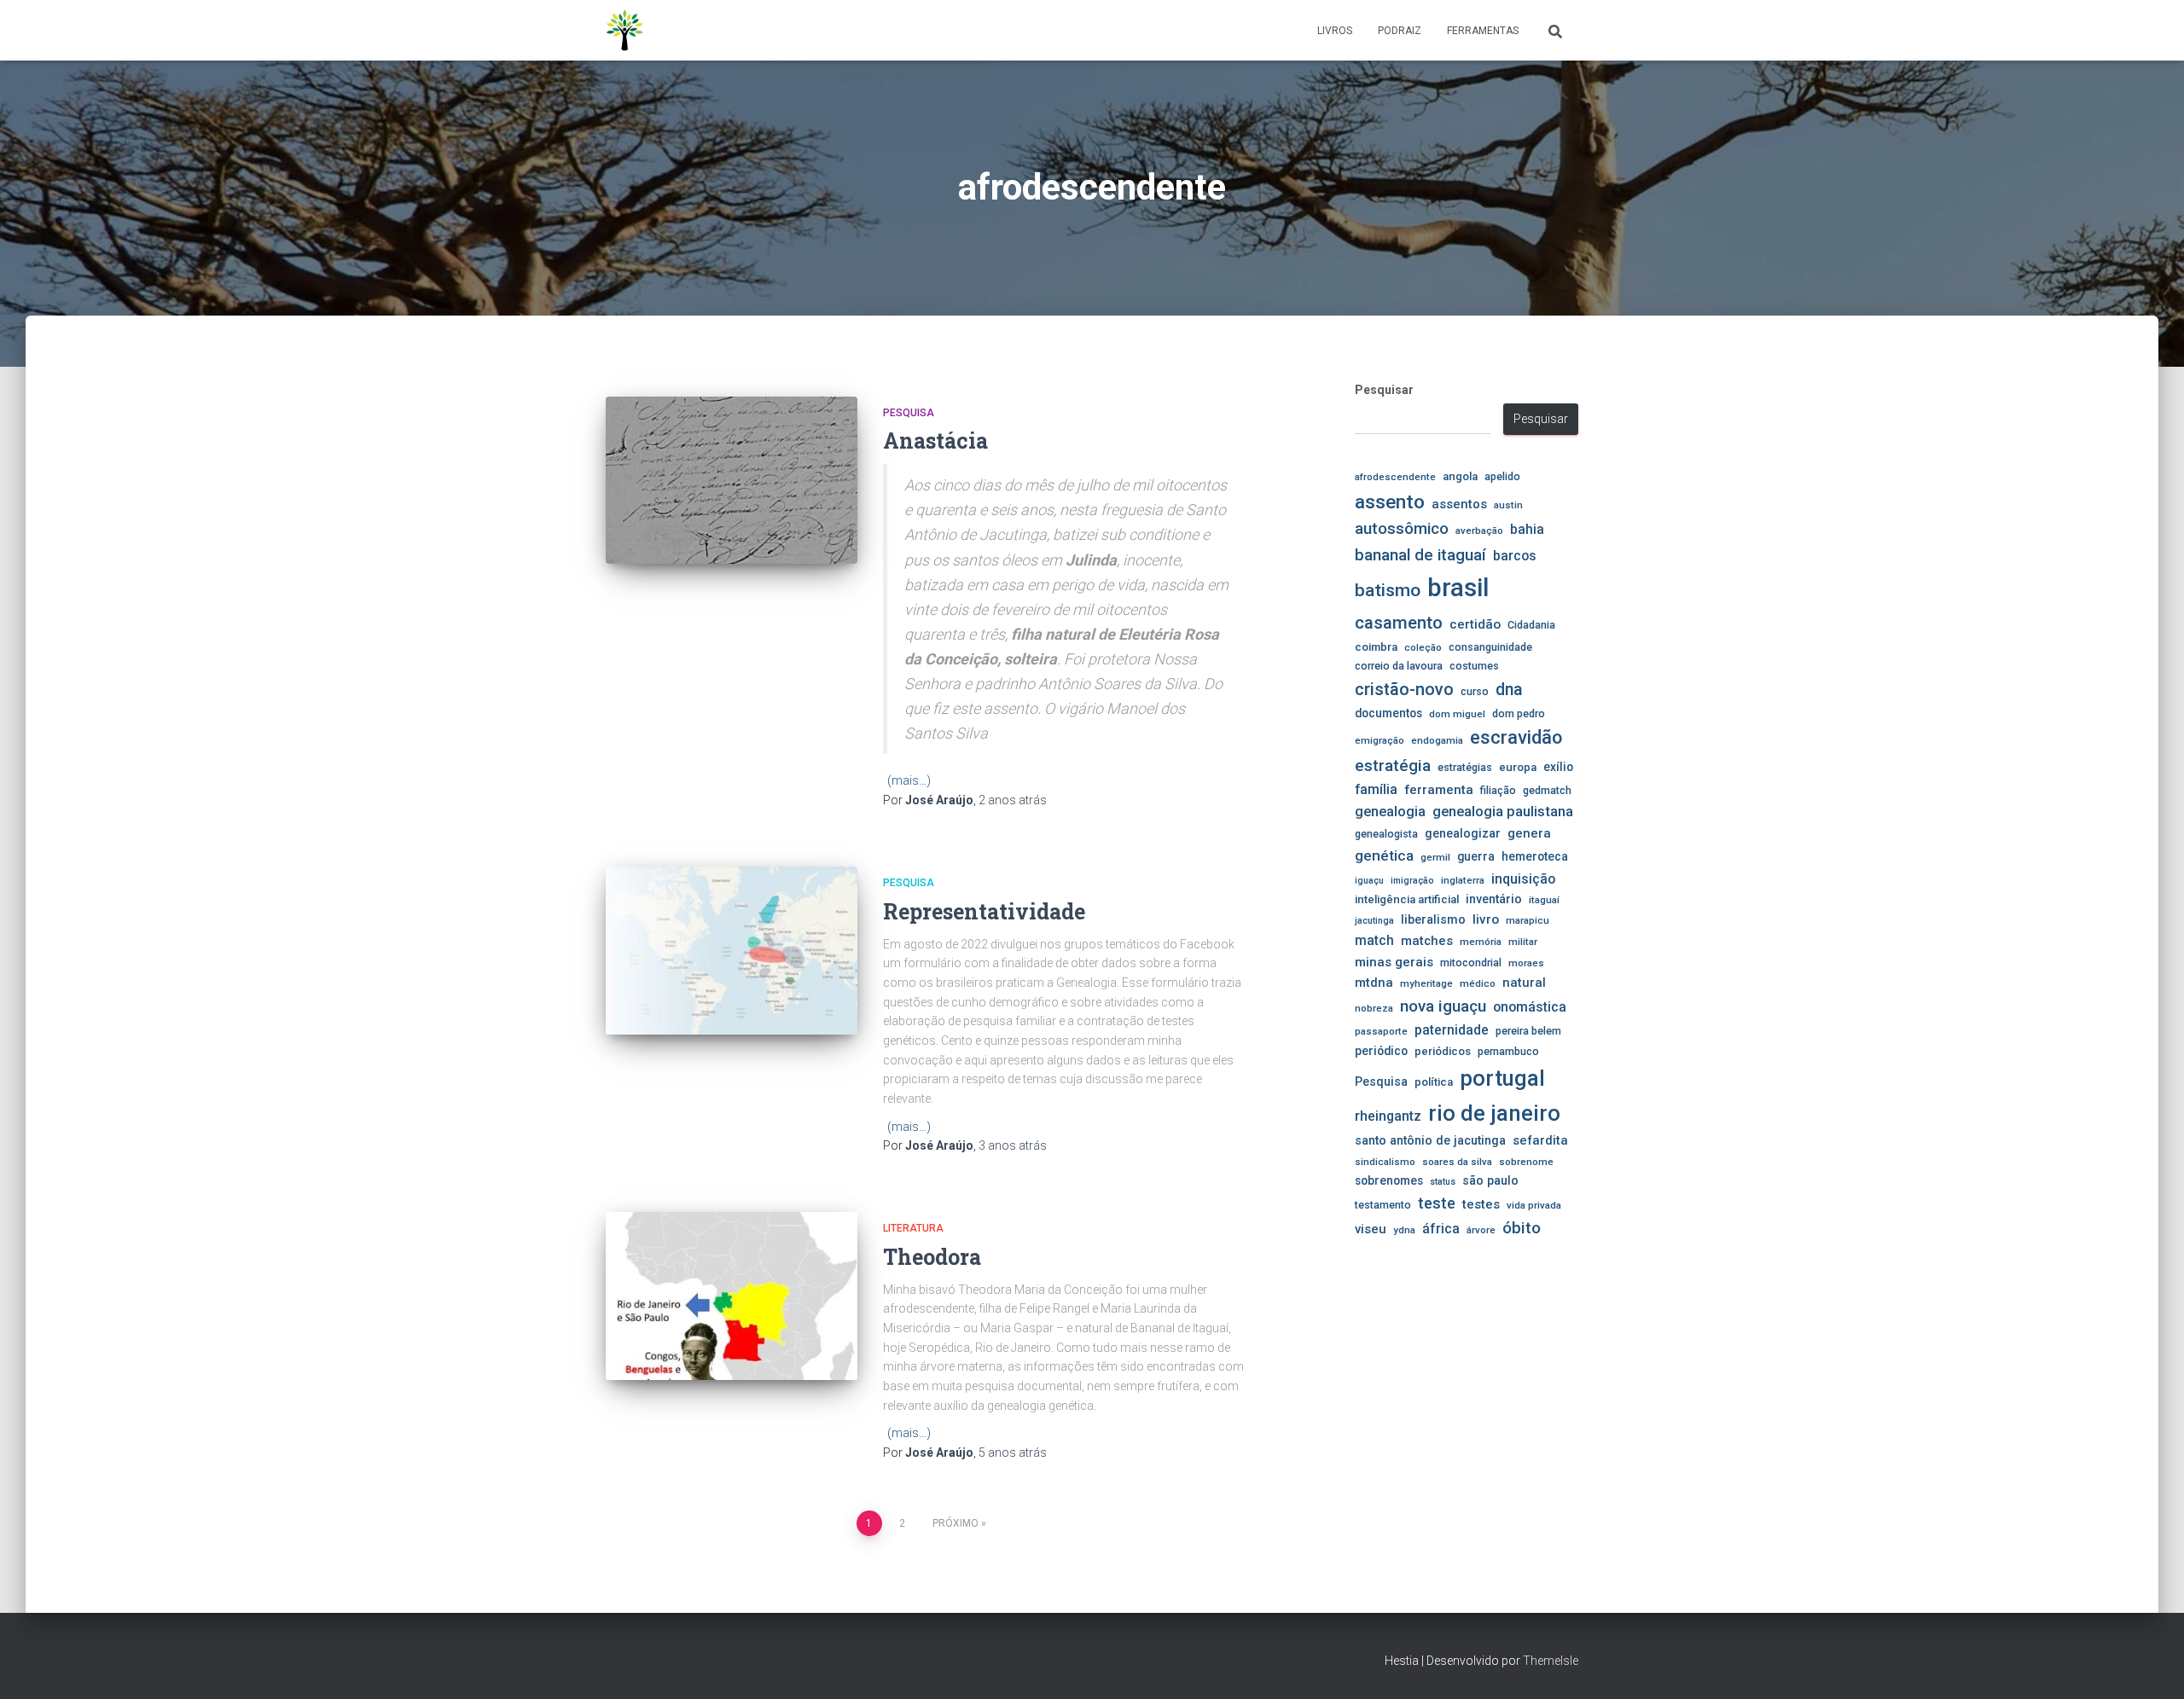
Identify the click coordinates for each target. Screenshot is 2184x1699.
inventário (1494, 899)
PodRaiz (1400, 31)
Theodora (932, 1257)
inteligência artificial (1407, 899)
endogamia (1437, 740)
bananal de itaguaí (1420, 555)
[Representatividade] (732, 951)
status (1443, 1182)
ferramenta (1439, 790)
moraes (1526, 963)
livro (1486, 919)
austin (1508, 505)
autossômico (1402, 529)
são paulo (1490, 1180)
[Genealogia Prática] (625, 31)
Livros (1335, 31)
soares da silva (1457, 1162)
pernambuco (1508, 1051)
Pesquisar (1384, 390)
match (1374, 941)
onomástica (1530, 1007)
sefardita (1540, 1140)
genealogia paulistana (1503, 812)
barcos (1515, 556)
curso (1475, 691)
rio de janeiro (1494, 1113)
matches (1427, 941)
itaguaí (1544, 900)
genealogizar (1463, 833)
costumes (1474, 666)
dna (1509, 690)
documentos (1388, 713)
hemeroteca (1535, 856)
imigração (1412, 881)
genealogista (1386, 834)
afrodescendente (1395, 477)
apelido (1502, 476)
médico (1478, 983)
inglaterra (1463, 880)
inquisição (1523, 879)
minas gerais (1394, 962)
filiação (1498, 790)
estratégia (1393, 765)
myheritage (1426, 983)
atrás (1013, 800)
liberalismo (1433, 919)
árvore (1481, 1230)
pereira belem (1528, 1031)
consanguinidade (1490, 647)
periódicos (1443, 1051)
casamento (1399, 623)
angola (1460, 476)
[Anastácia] (732, 481)
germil (1435, 857)
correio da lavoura (1399, 666)
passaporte (1381, 1031)
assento (1390, 502)
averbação (1479, 531)
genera (1529, 833)
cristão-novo (1404, 689)
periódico (1381, 1051)
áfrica (1441, 1229)
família (1376, 789)
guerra (1476, 856)
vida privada (1534, 1205)
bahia (1527, 530)
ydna (1404, 1230)
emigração (1380, 740)
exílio (1558, 767)
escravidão (1516, 737)
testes (1481, 1204)
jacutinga (1374, 921)
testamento (1383, 1205)
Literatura (913, 1228)
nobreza (1374, 1008)
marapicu (1528, 920)
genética (1384, 855)
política (1434, 1082)
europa (1518, 767)
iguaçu (1369, 881)
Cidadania (1531, 625)
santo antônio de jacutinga (1430, 1140)
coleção (1423, 647)
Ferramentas (1483, 31)
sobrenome (1526, 1162)
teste (1437, 1203)
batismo (1388, 590)
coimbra (1376, 647)
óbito (1522, 1228)
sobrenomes (1389, 1180)
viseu (1371, 1229)
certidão (1475, 624)
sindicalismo (1385, 1162)
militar (1523, 942)
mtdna (1374, 983)
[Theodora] (732, 1296)
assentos (1459, 504)
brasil (1458, 588)
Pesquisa (909, 413)
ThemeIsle (1551, 1661)
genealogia (1390, 812)
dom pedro (1519, 713)
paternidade (1452, 1030)
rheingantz (1388, 1116)
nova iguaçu (1443, 1006)
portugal (1502, 1078)
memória (1481, 942)
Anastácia (935, 441)
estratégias (1465, 767)
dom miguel (1457, 714)
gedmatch (1547, 790)
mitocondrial (1471, 963)
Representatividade (984, 911)
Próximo (955, 1523)
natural (1524, 983)
